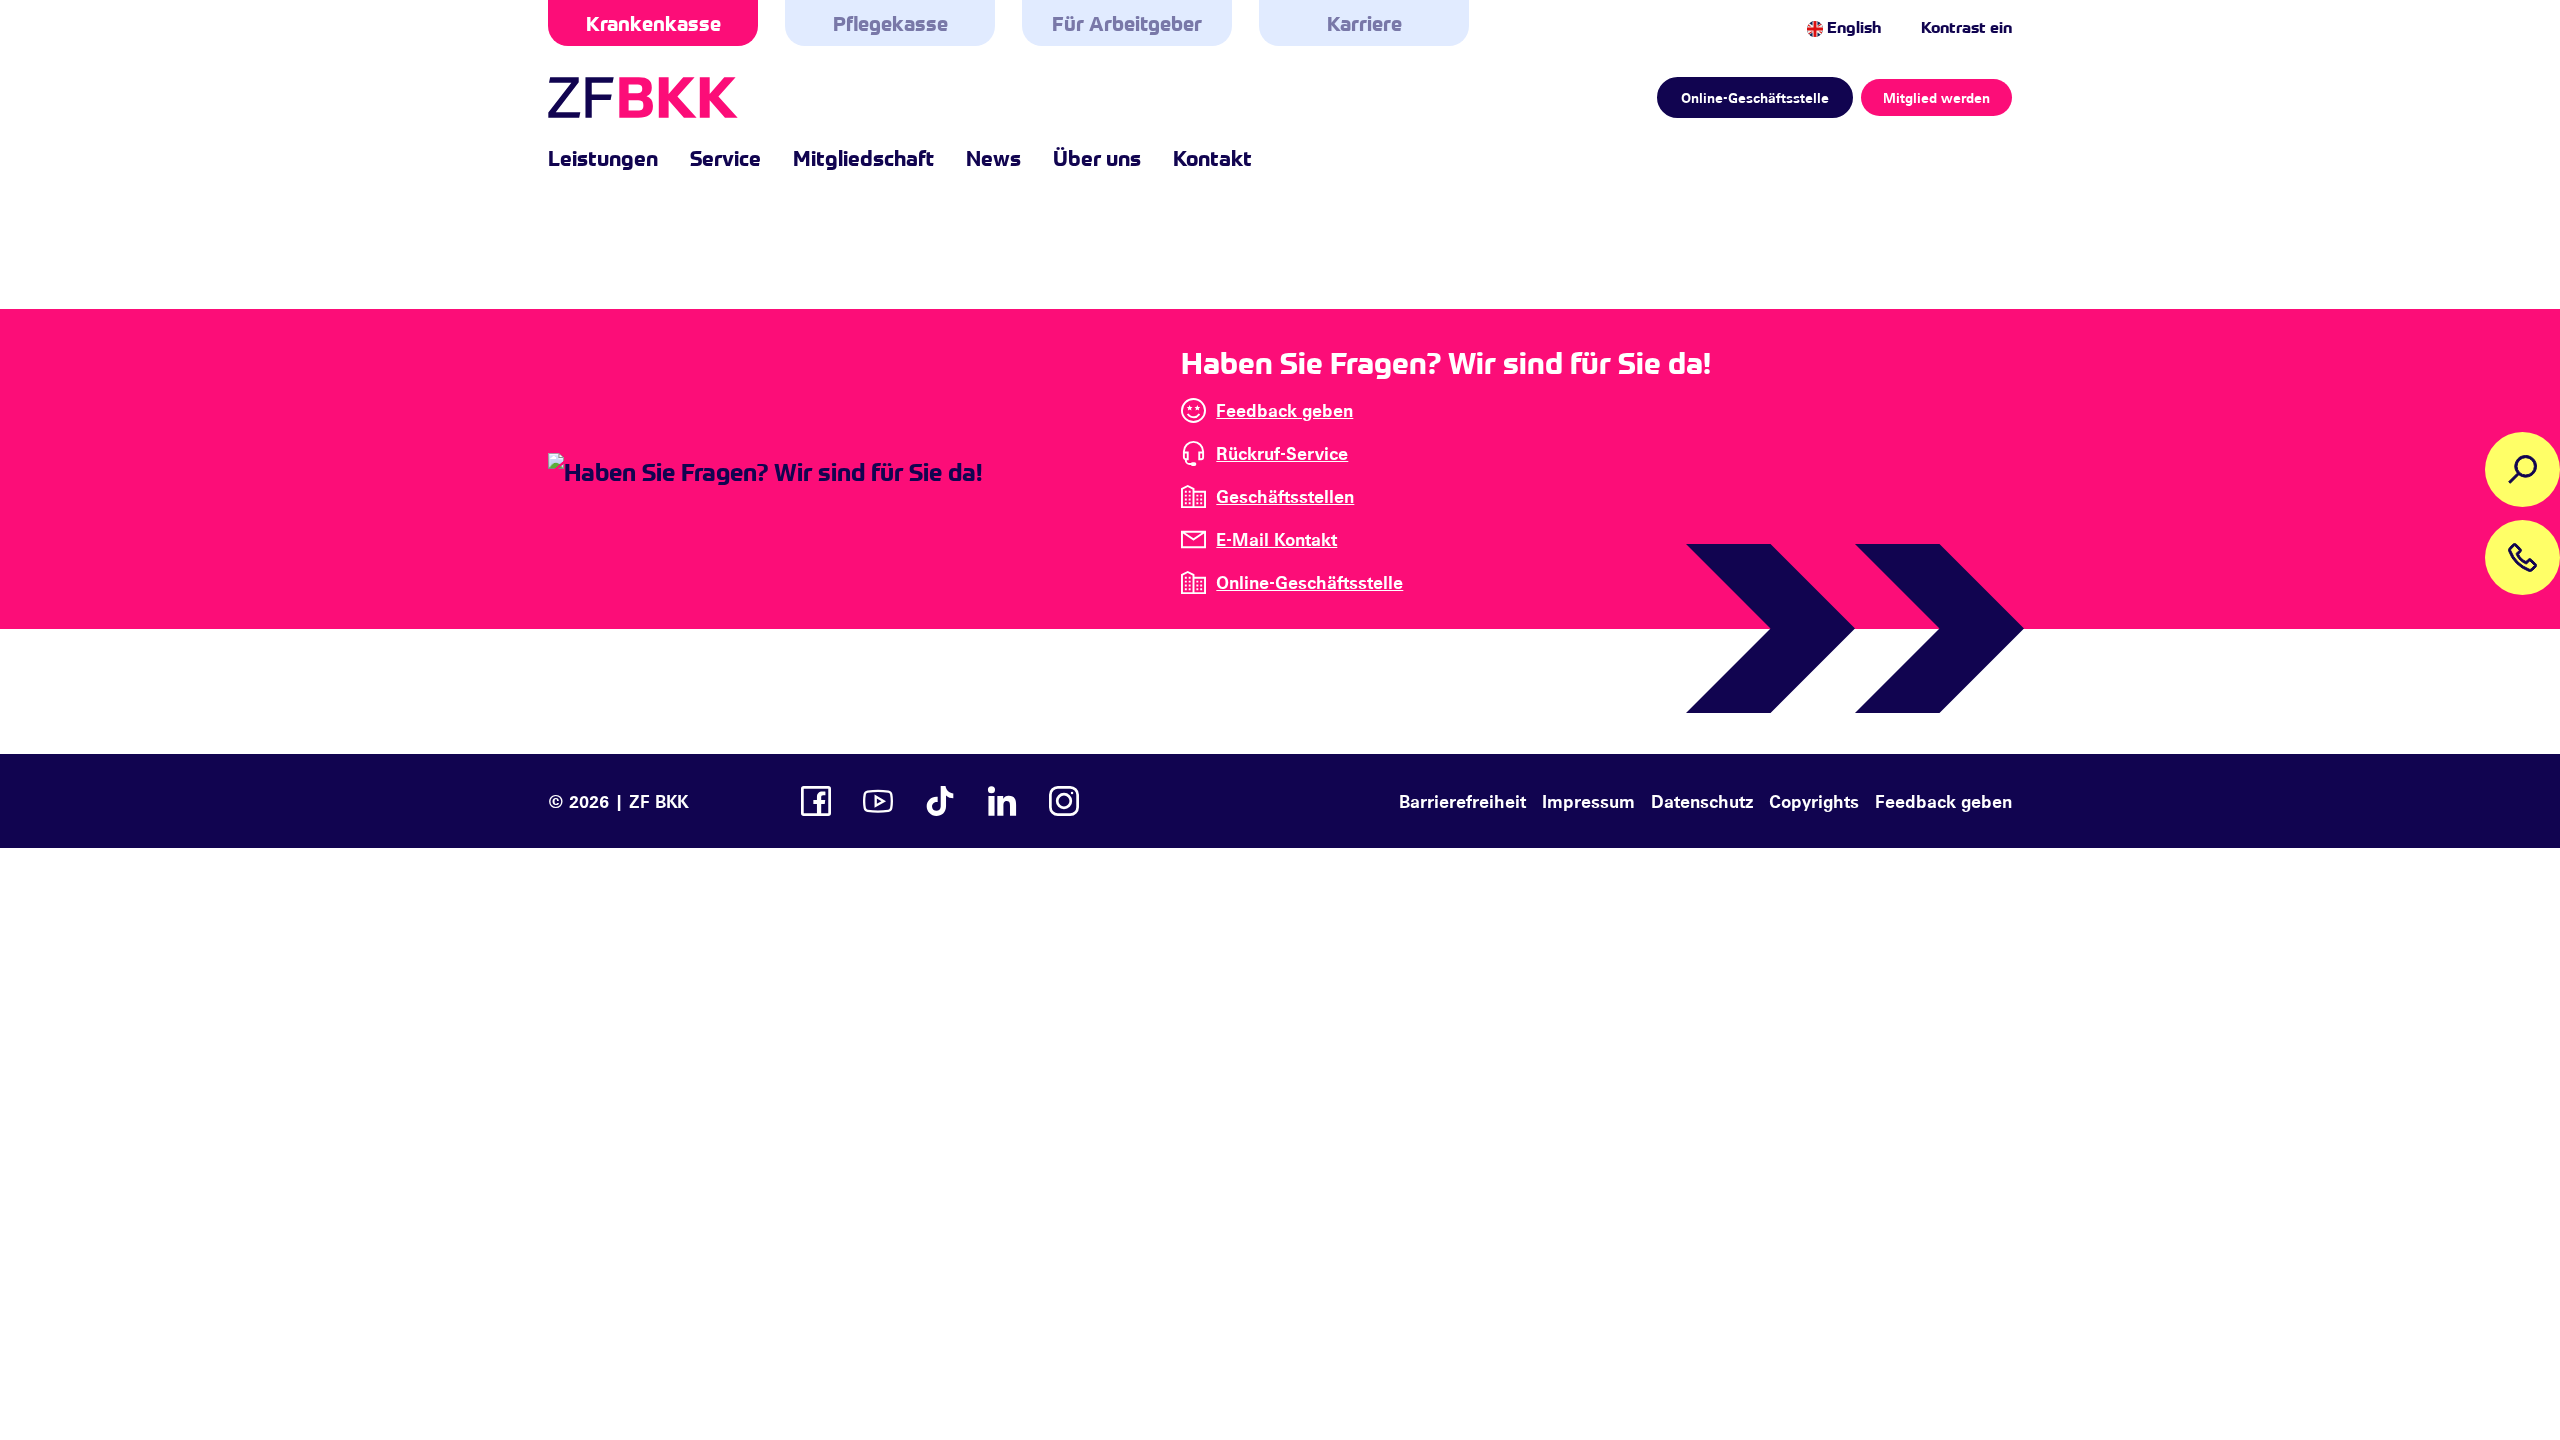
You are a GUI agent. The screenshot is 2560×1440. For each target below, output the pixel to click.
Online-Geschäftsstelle (1755, 97)
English (1852, 26)
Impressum (1588, 801)
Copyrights (1814, 801)
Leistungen (603, 157)
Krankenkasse (653, 22)
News (993, 157)
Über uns (1097, 157)
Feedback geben (1284, 410)
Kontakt (1212, 157)
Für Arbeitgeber (1127, 22)
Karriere (1364, 22)
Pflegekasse (890, 22)
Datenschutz (1702, 801)
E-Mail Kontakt (1276, 539)
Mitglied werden (1936, 97)
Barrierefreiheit (1462, 801)
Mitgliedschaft (863, 157)
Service (725, 157)
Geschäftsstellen (1285, 496)
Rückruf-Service (1282, 453)
